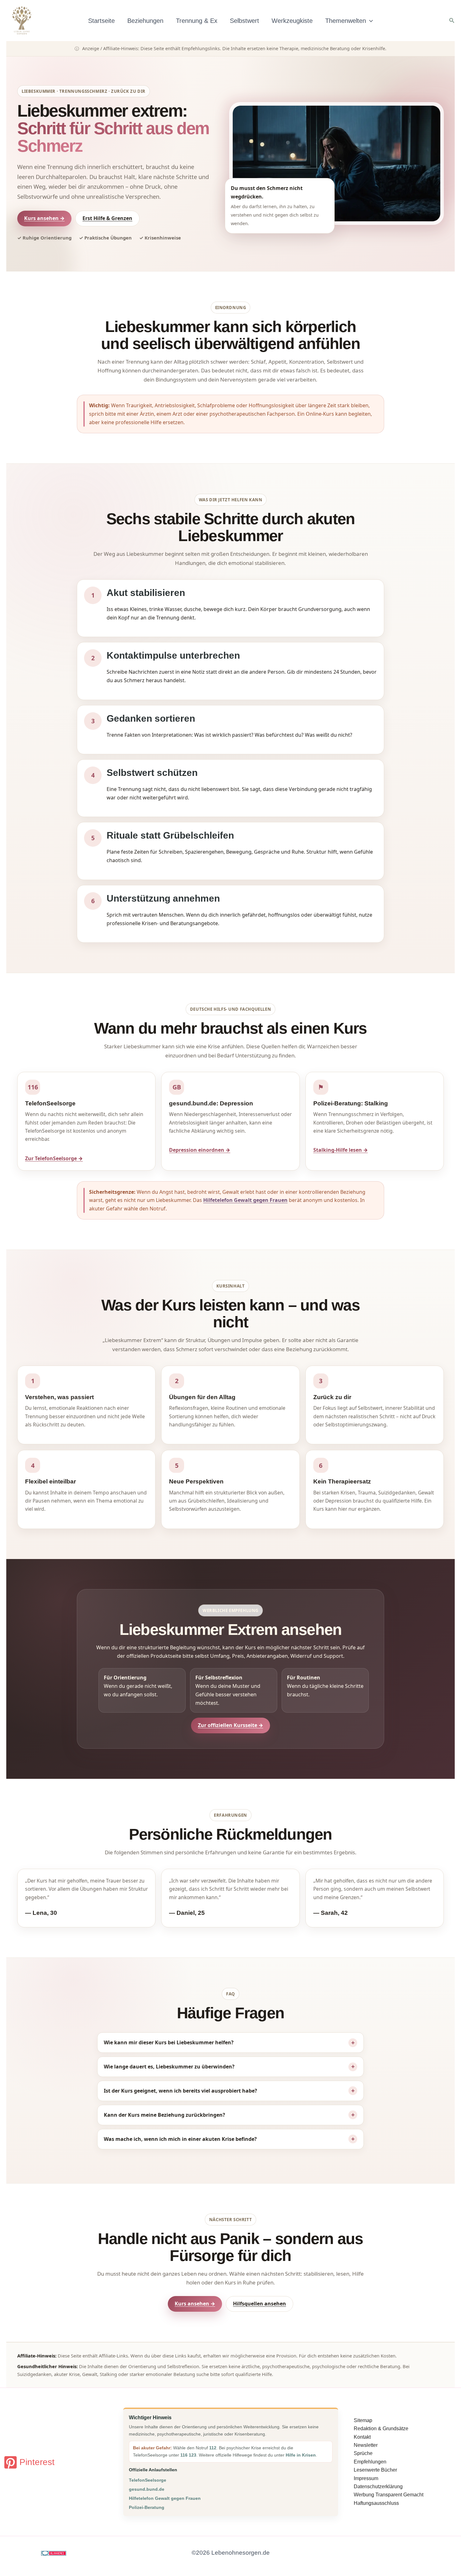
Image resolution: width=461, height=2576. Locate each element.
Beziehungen (145, 21)
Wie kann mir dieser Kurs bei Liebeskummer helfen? (169, 2042)
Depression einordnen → (200, 1150)
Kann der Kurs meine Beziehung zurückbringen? (164, 2115)
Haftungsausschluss (376, 2503)
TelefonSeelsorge (148, 2480)
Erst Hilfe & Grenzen (107, 218)
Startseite (101, 21)
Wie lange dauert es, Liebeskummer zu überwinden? (169, 2067)
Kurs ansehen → (44, 218)
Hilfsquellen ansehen (260, 2304)
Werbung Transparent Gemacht (389, 2495)
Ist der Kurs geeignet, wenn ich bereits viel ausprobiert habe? (180, 2091)
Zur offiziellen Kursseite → (230, 1725)
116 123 (188, 2455)
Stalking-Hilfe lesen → (341, 1150)
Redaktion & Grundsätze (381, 2428)
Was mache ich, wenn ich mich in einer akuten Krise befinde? (180, 2139)
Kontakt (362, 2437)
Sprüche (363, 2453)
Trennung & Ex (197, 21)
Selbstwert (244, 21)
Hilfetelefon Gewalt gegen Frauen (245, 1200)
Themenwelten (346, 21)
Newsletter (366, 2445)
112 (213, 2448)
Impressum (366, 2478)
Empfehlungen (370, 2462)
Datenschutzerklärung (378, 2486)
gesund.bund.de (147, 2489)
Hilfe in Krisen (301, 2455)
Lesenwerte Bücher (375, 2470)
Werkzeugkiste (292, 21)
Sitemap (363, 2420)
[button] (369, 21)
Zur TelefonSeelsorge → (54, 1158)
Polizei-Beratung (147, 2507)
